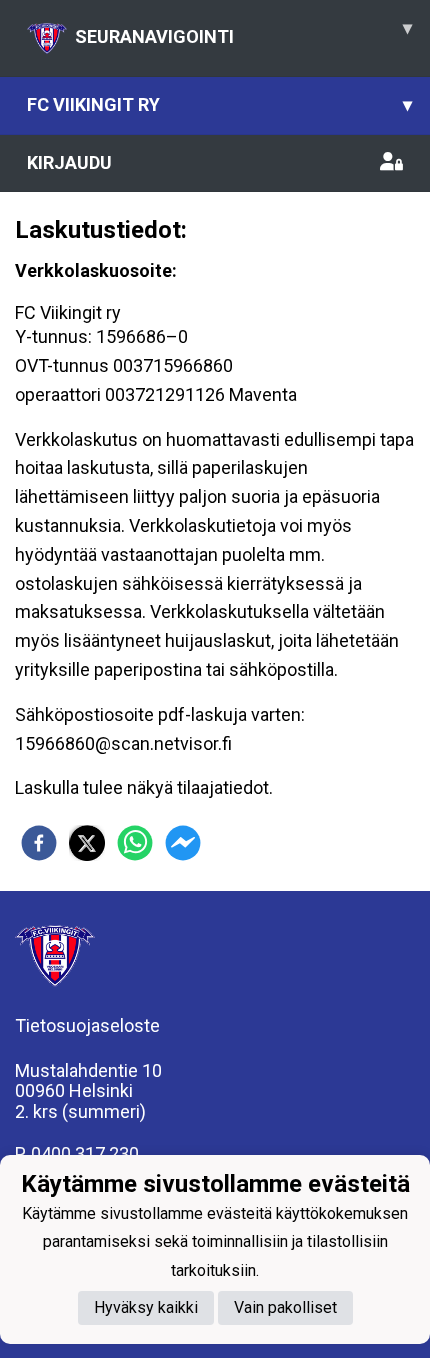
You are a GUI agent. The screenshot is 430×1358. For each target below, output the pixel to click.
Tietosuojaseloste (87, 1025)
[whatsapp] (135, 843)
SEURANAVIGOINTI (243, 32)
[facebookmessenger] (183, 843)
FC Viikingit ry (219, 104)
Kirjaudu (69, 162)
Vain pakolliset (285, 1307)
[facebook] (39, 843)
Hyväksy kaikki (146, 1307)
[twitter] (87, 843)
